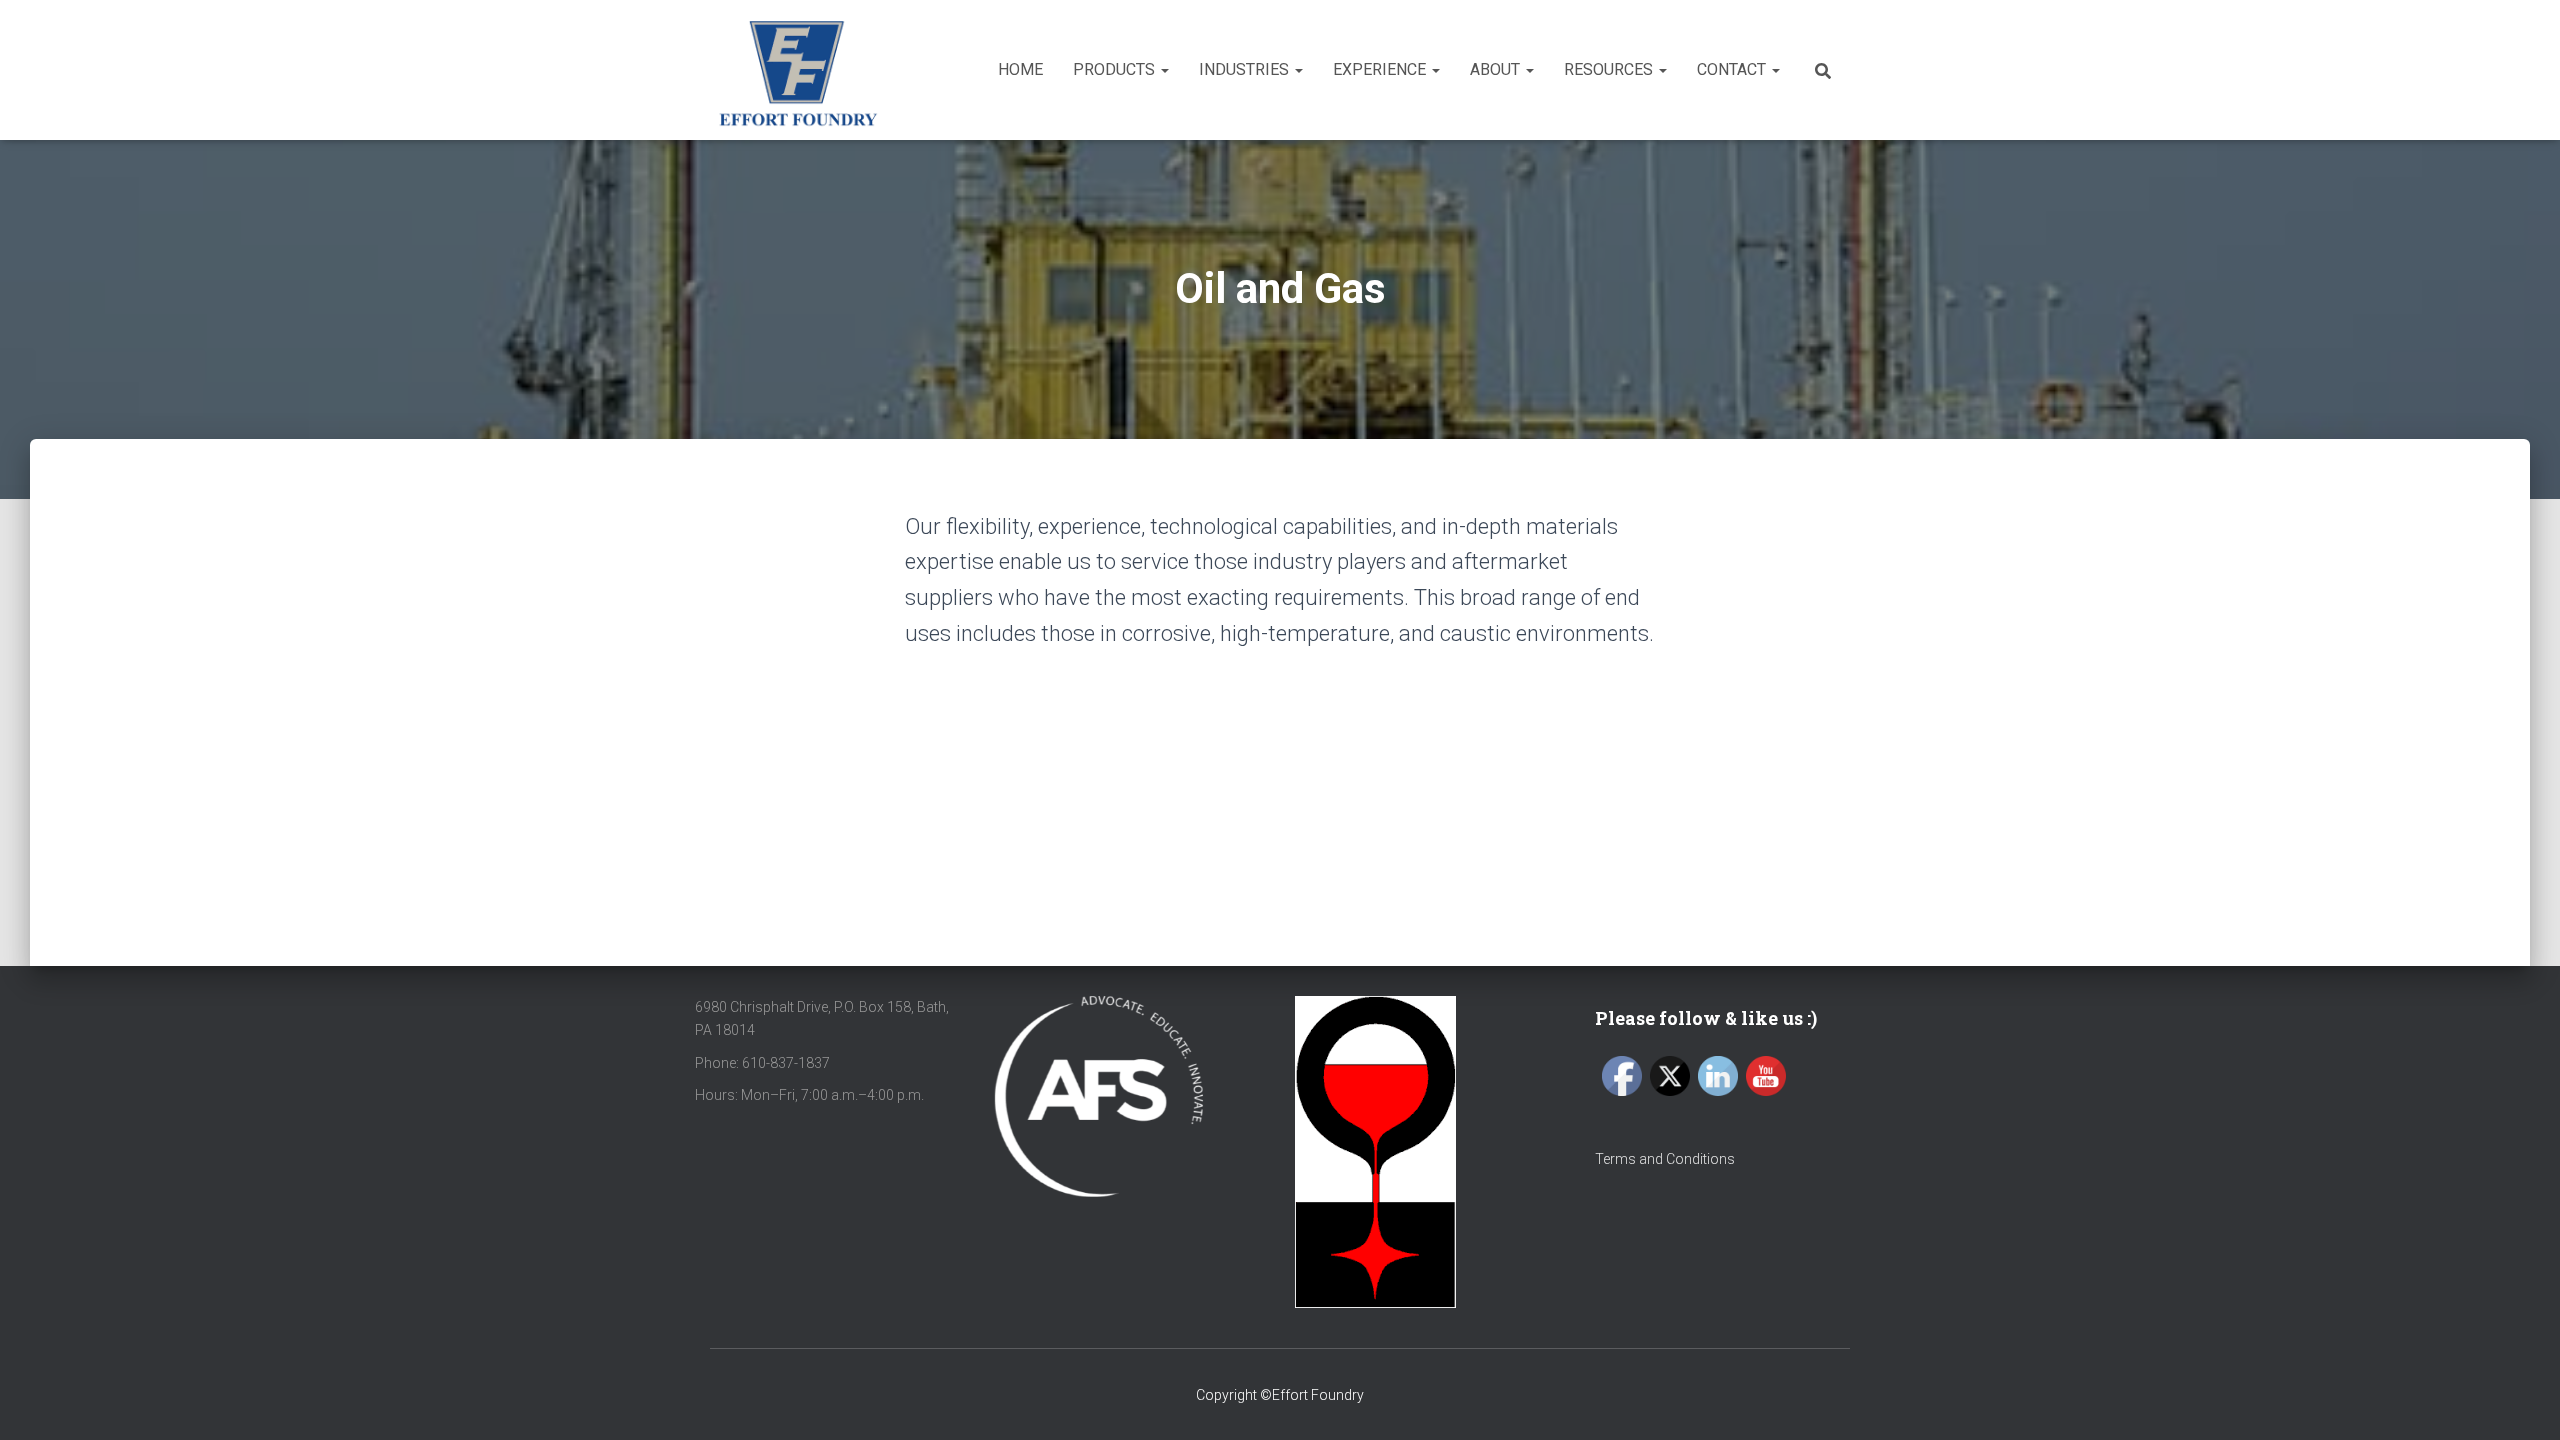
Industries (1246, 69)
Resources (1610, 69)
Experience (1381, 69)
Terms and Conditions (1665, 1159)
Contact (1733, 69)
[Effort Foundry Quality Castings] (797, 70)
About (1497, 69)
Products (1116, 69)
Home (1020, 69)
